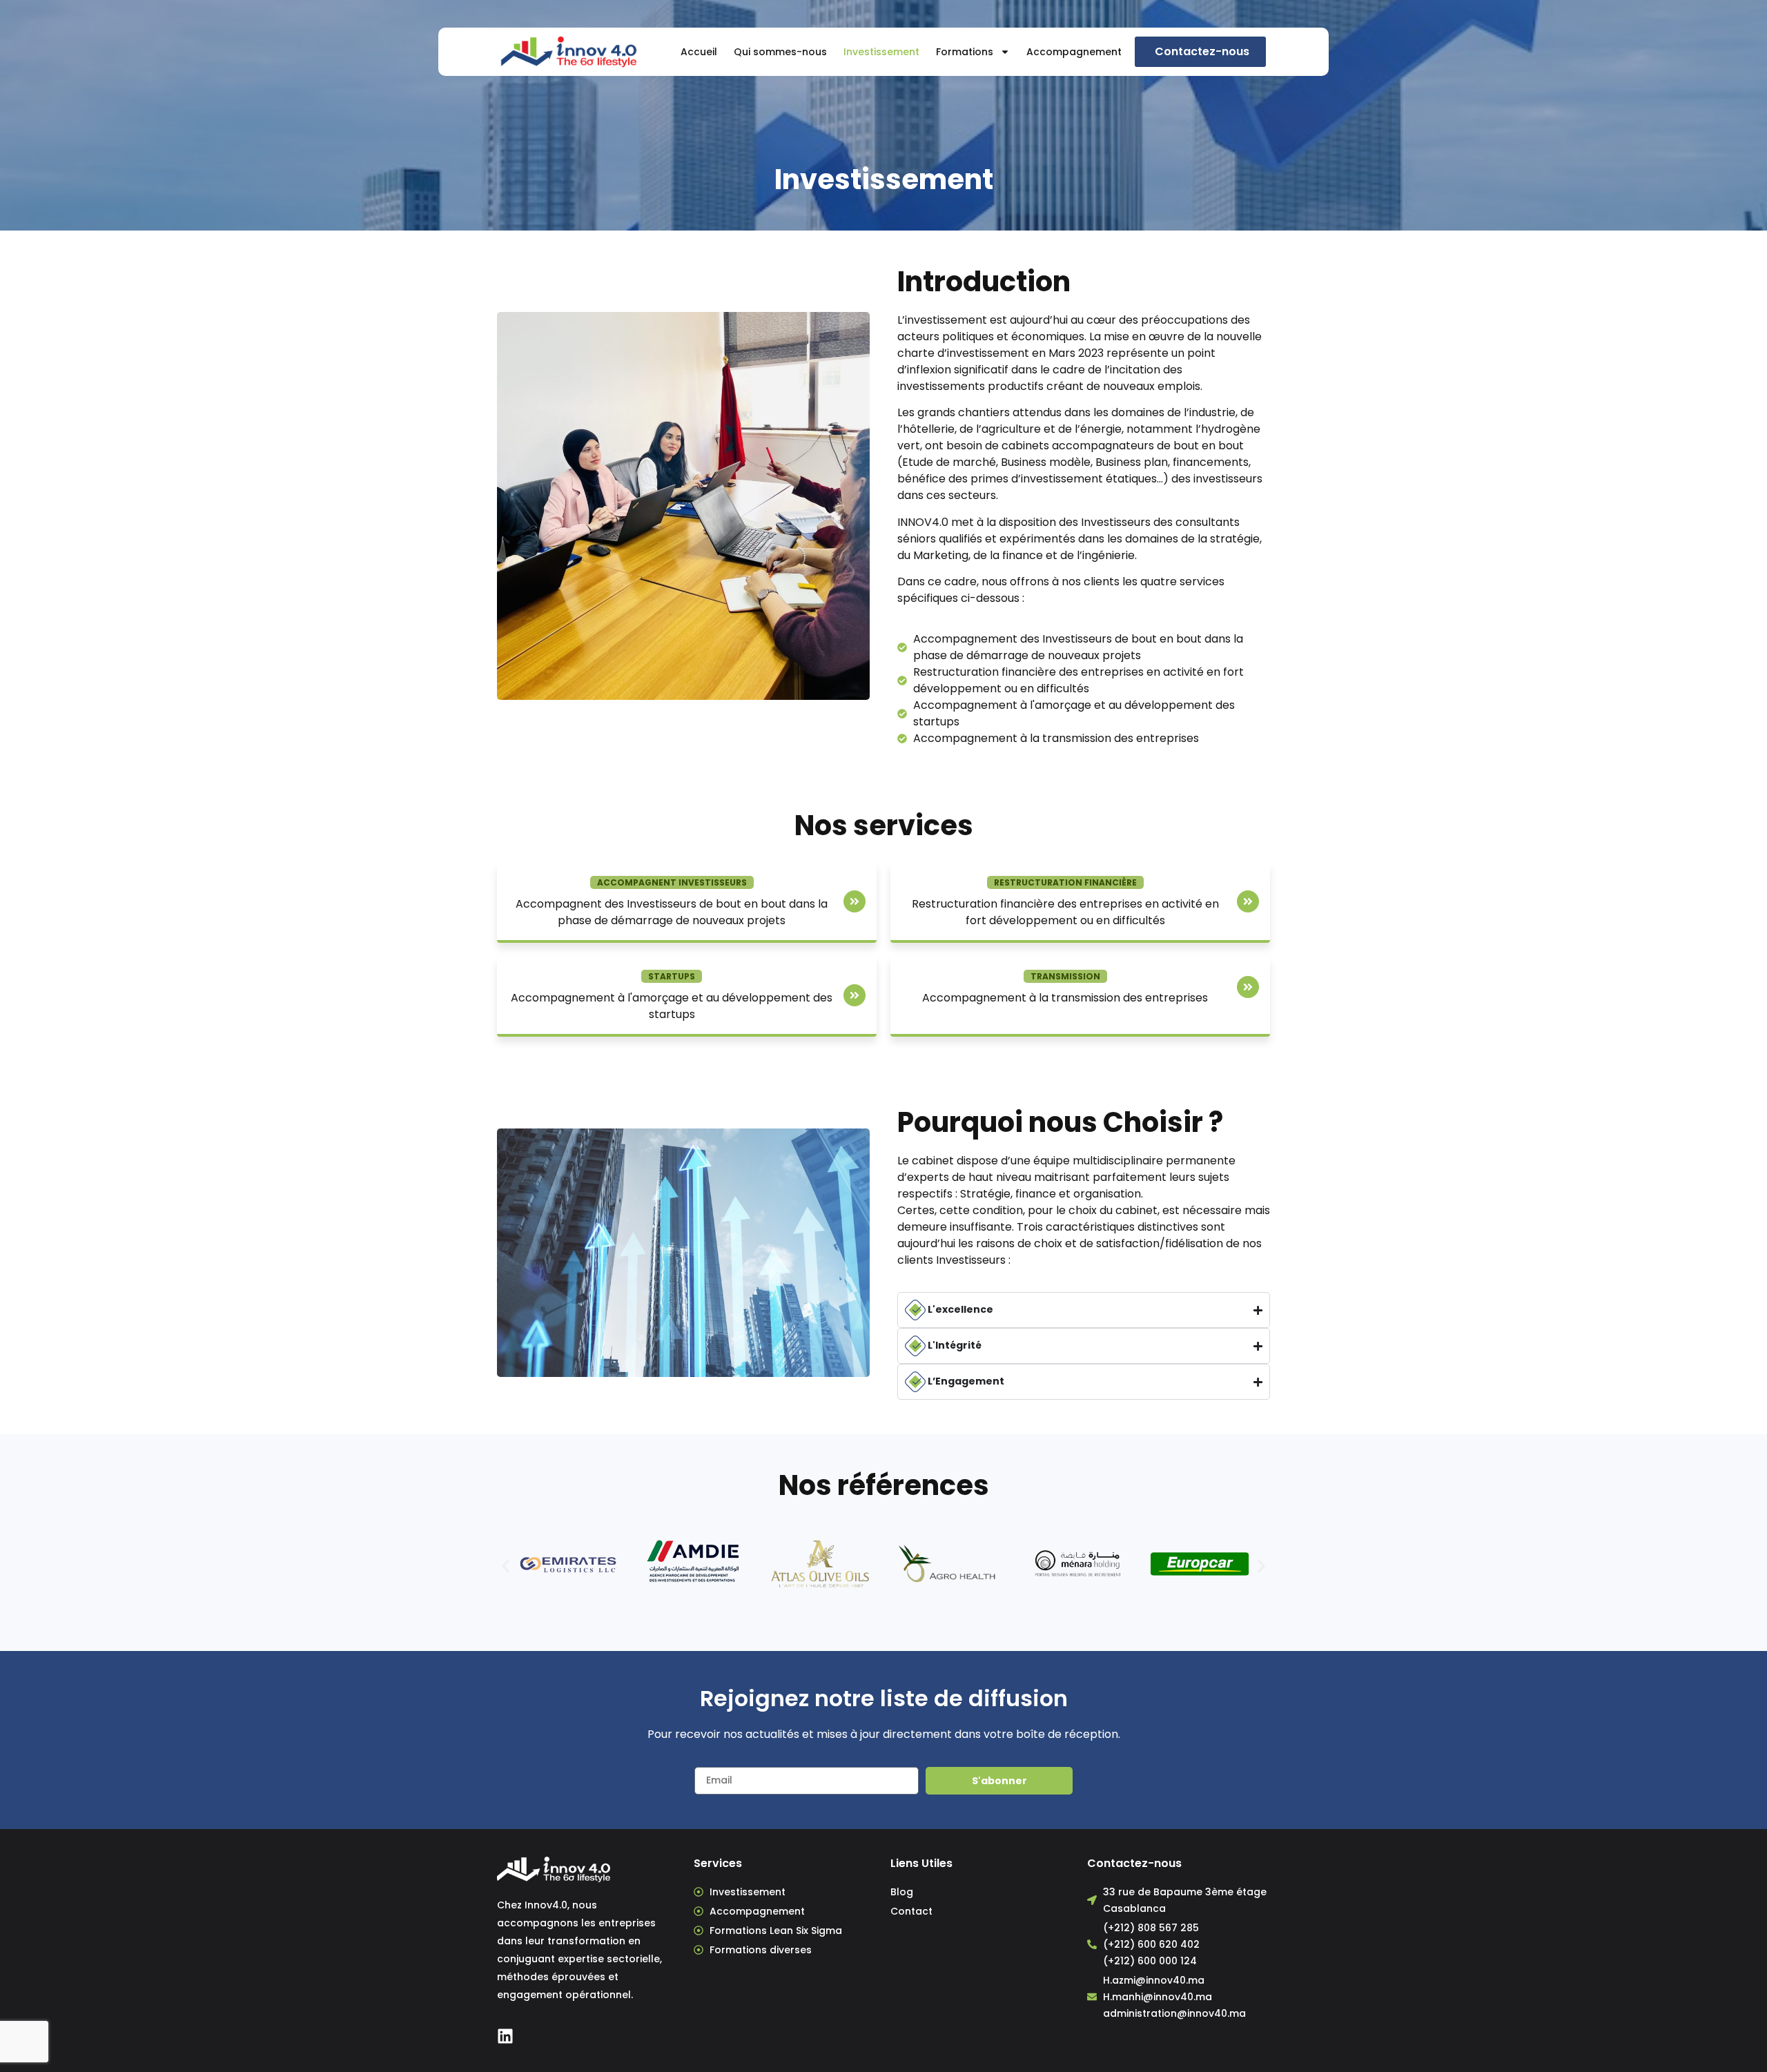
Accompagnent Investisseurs (672, 882)
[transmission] (1248, 987)
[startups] (855, 995)
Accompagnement (1074, 52)
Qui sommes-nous (780, 52)
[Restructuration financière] (1248, 901)
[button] (506, 1566)
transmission (1065, 976)
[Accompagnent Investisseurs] (855, 901)
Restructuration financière (1065, 882)
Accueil (699, 52)
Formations (965, 52)
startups (672, 976)
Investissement (881, 52)
